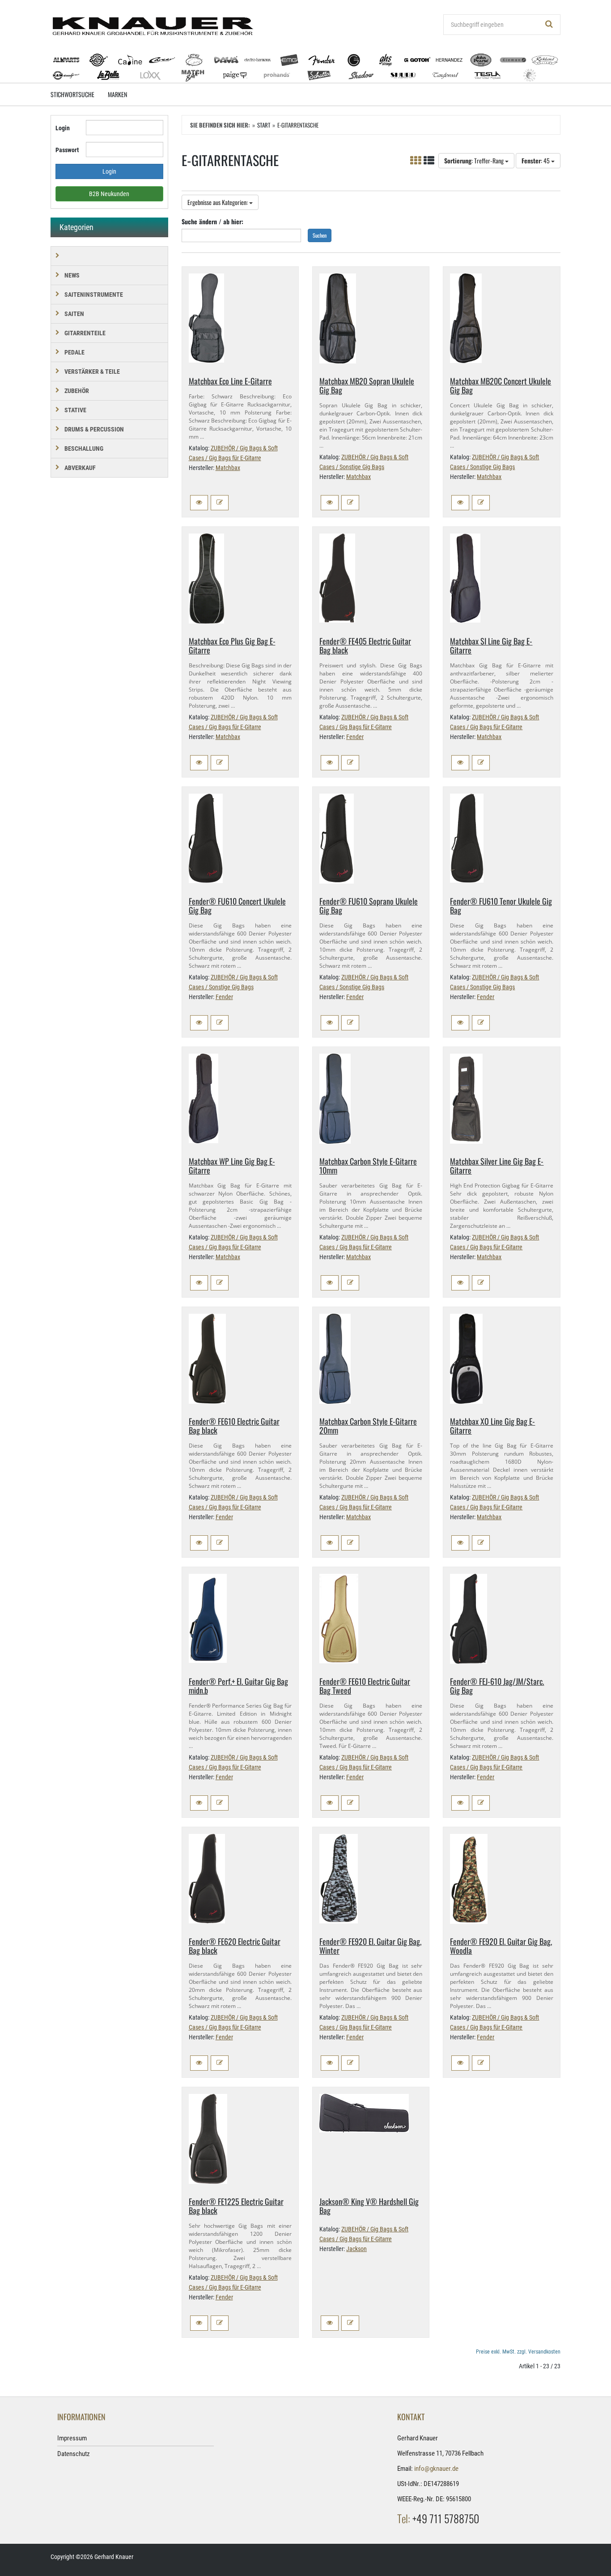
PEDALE (74, 352)
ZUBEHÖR (77, 391)
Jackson (356, 2249)
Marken (117, 94)
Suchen (320, 235)
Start (264, 125)
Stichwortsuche (72, 94)
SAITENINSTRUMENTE (94, 295)
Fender (355, 737)
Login (63, 128)
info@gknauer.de (436, 2469)
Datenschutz (74, 2454)
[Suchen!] (549, 25)
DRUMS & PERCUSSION (94, 429)
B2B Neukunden (109, 194)
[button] (199, 503)
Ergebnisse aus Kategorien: (218, 202)
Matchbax (228, 468)
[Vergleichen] (220, 503)
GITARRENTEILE (85, 333)
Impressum (72, 2438)
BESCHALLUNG (84, 449)
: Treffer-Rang (475, 160)
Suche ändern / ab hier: (212, 221)
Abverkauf (80, 468)
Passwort (67, 150)
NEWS (72, 275)
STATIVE (75, 410)
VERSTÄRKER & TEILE (92, 372)
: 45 (536, 160)
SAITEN (74, 314)
